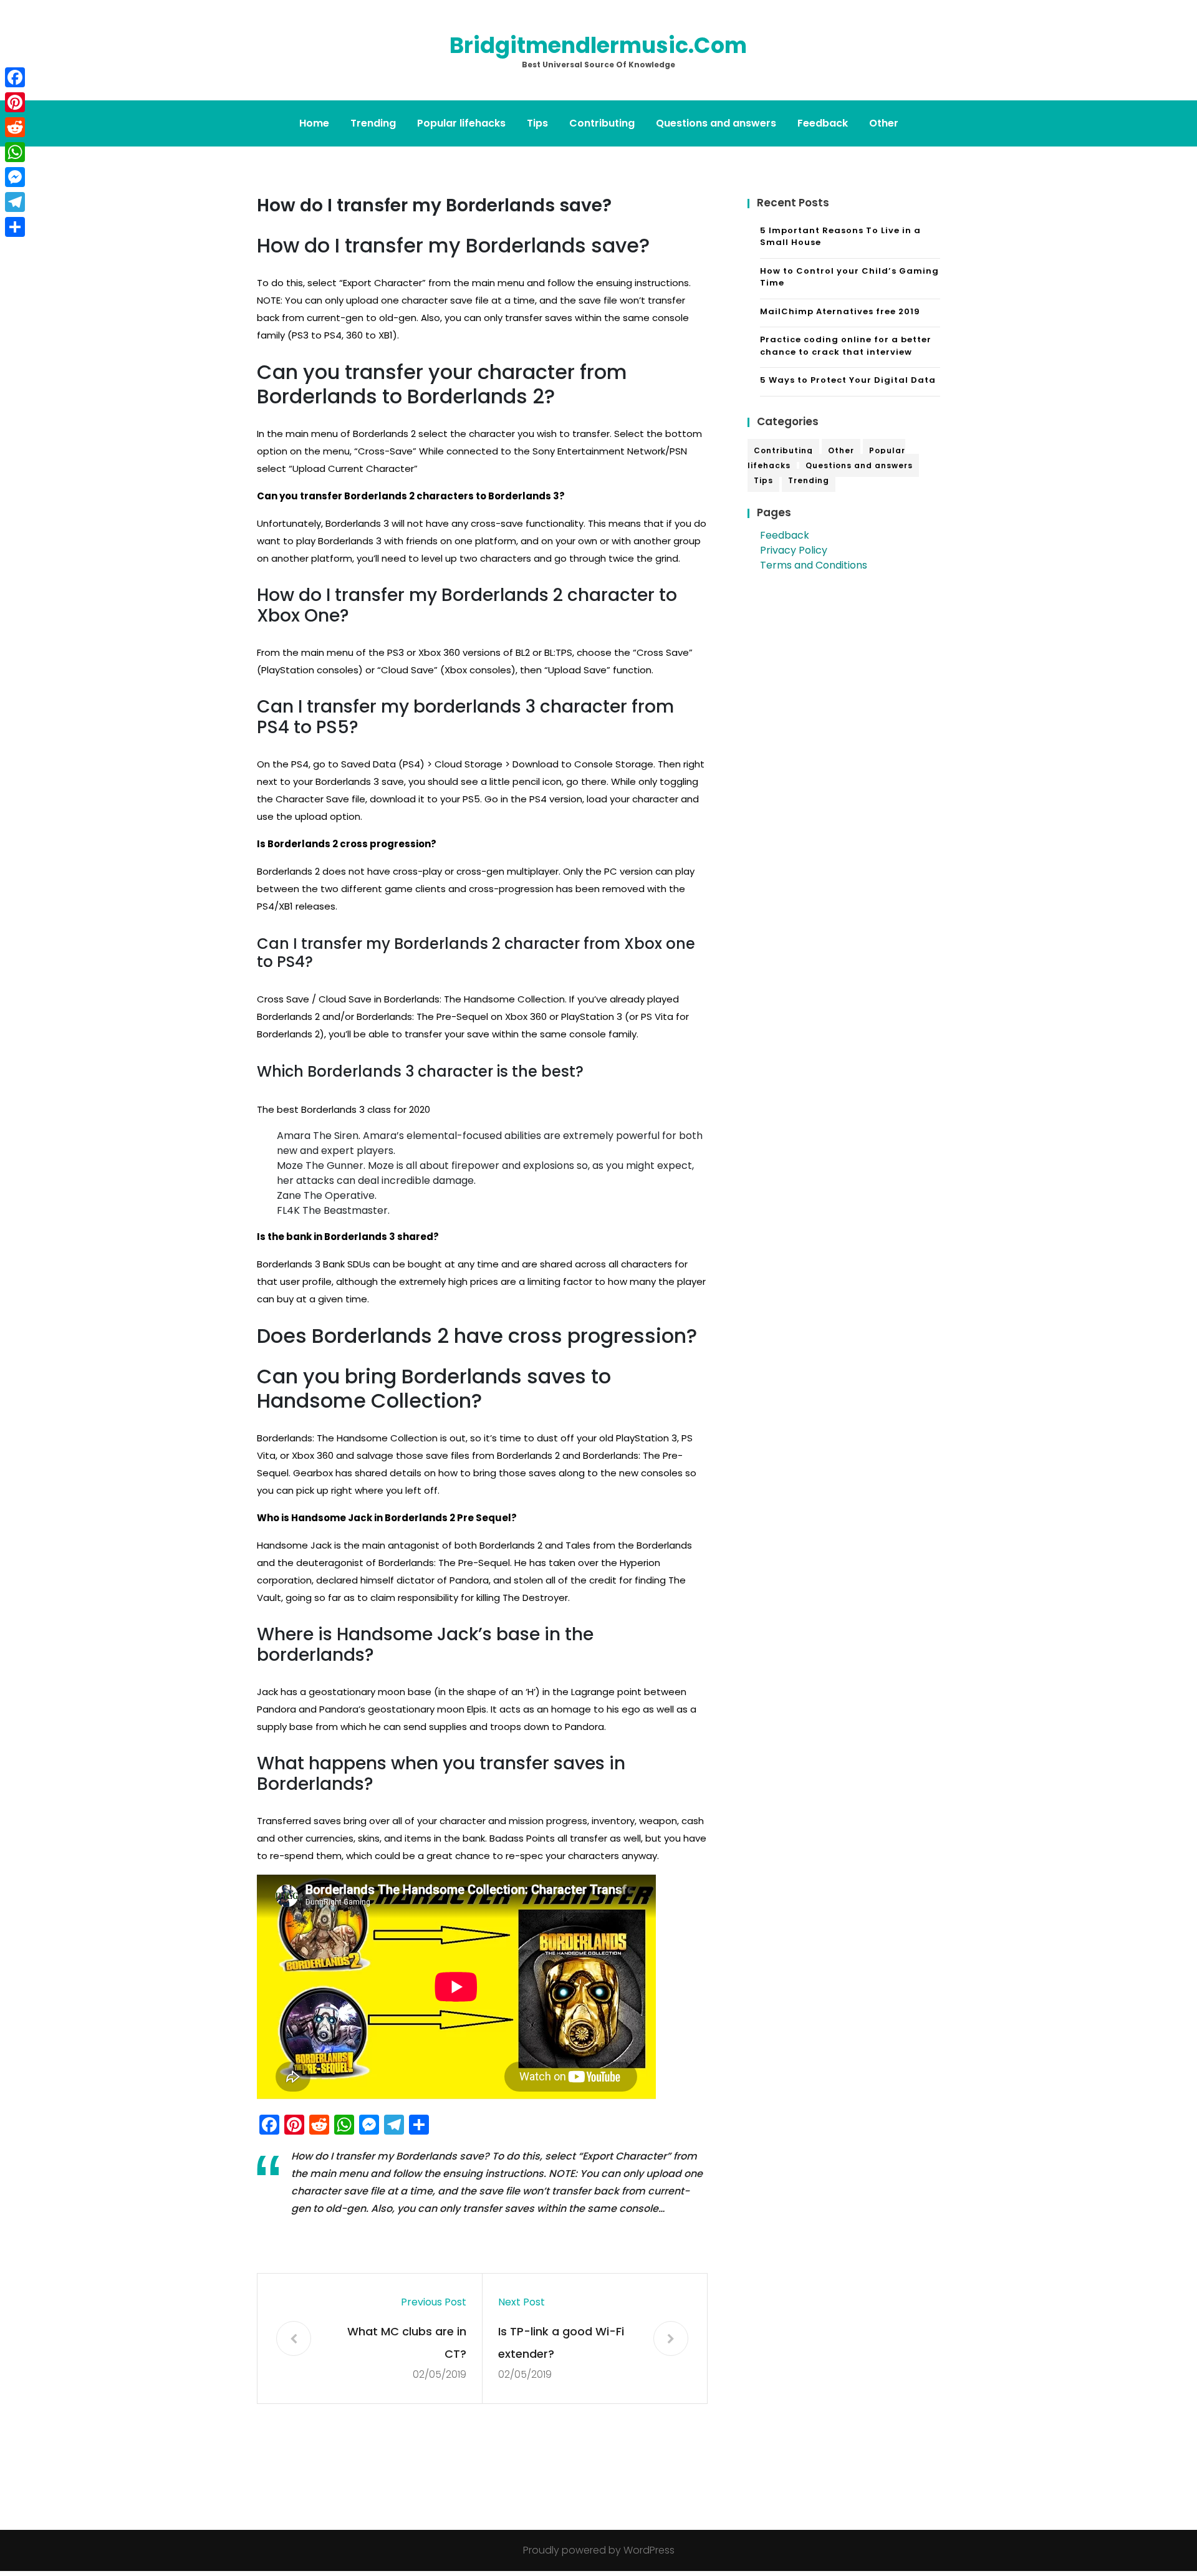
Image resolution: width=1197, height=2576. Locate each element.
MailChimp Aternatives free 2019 (840, 311)
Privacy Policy (794, 550)
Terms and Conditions (814, 565)
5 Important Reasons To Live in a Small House (840, 237)
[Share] (15, 227)
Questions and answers (716, 123)
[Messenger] (15, 177)
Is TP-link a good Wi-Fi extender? (561, 2343)
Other (884, 123)
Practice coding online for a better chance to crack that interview (846, 346)
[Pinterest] (15, 102)
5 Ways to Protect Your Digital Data (848, 380)
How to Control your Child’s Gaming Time (849, 277)
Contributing (602, 123)
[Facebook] (15, 77)
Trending (373, 123)
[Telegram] (15, 202)
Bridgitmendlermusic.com (598, 45)
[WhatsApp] (15, 152)
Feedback (823, 123)
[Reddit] (15, 127)
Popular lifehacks (461, 123)
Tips (537, 123)
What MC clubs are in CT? (407, 2343)
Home (314, 123)
